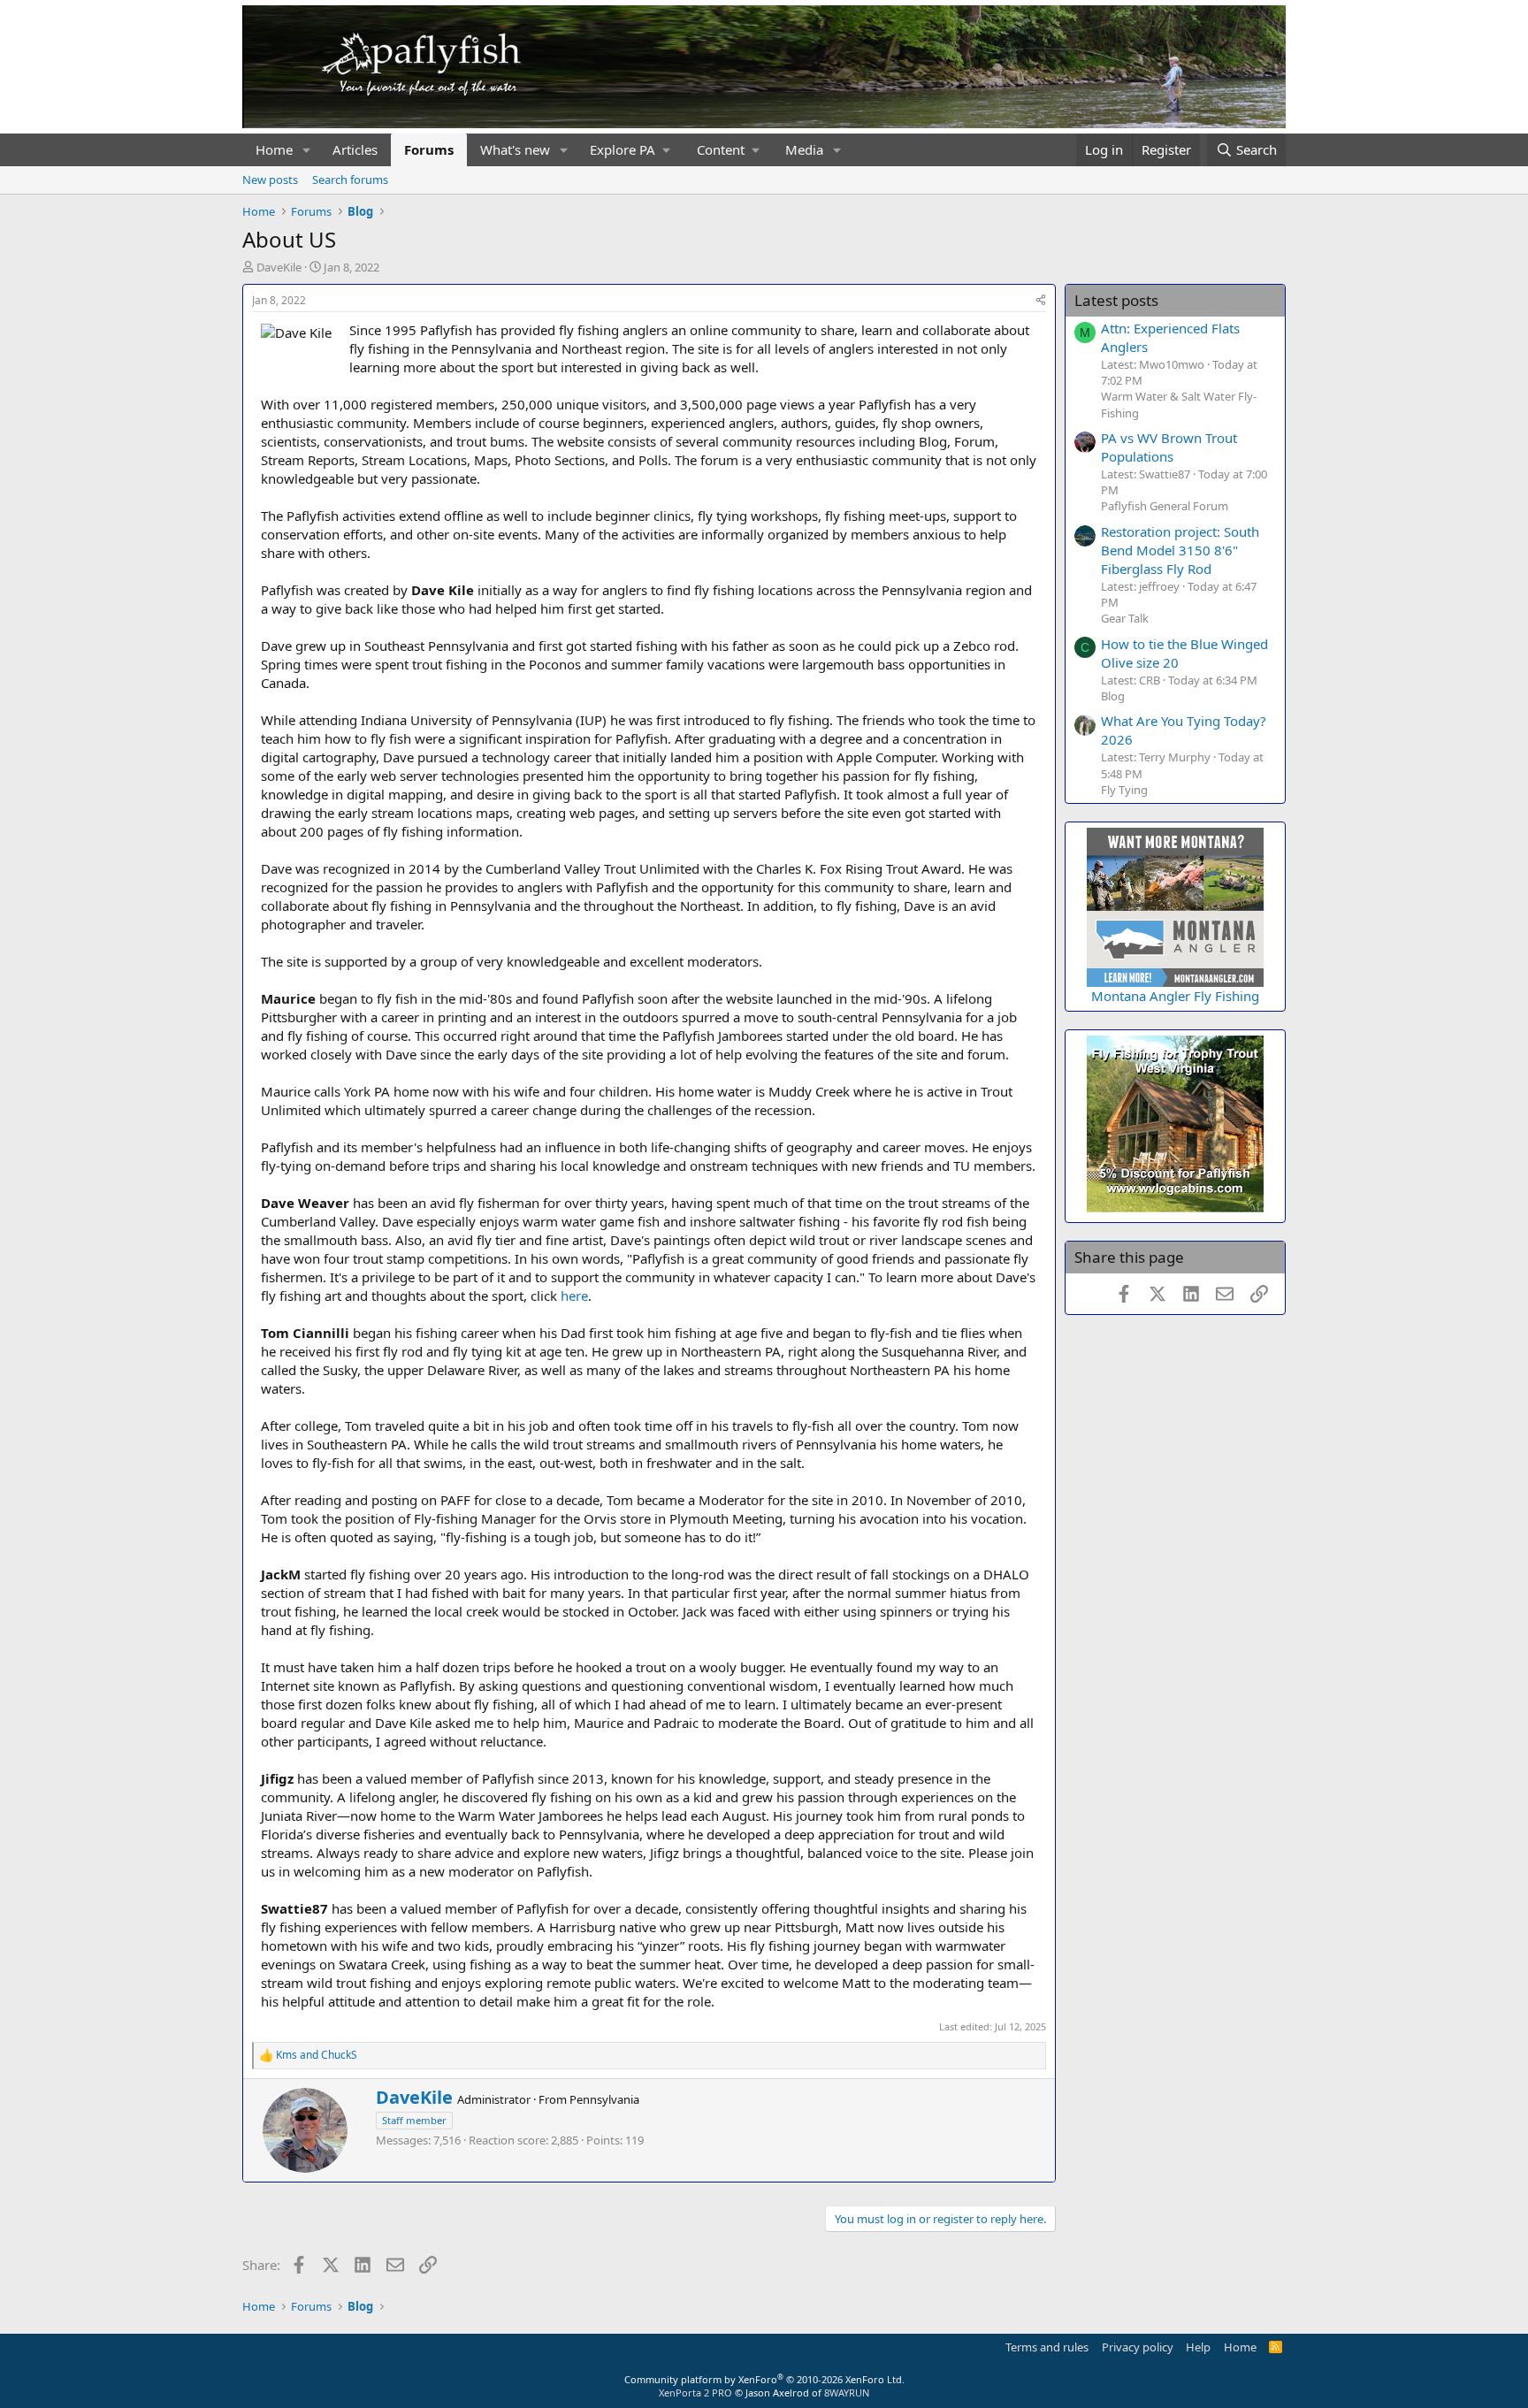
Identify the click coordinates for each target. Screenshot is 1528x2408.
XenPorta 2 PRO (695, 2393)
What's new (515, 149)
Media (804, 149)
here (574, 1296)
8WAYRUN (847, 2393)
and (317, 2055)
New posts (270, 180)
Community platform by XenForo (764, 2379)
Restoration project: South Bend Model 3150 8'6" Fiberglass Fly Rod (1180, 550)
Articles (355, 149)
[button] (307, 150)
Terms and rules (1047, 2347)
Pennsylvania (604, 2099)
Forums (429, 149)
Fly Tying (1124, 790)
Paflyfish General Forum (1165, 506)
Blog (1113, 696)
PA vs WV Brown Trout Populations (1169, 447)
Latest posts (1116, 300)
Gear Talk (1125, 618)
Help (1198, 2347)
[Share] (1041, 301)
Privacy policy (1138, 2347)
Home (274, 149)
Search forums (350, 180)
